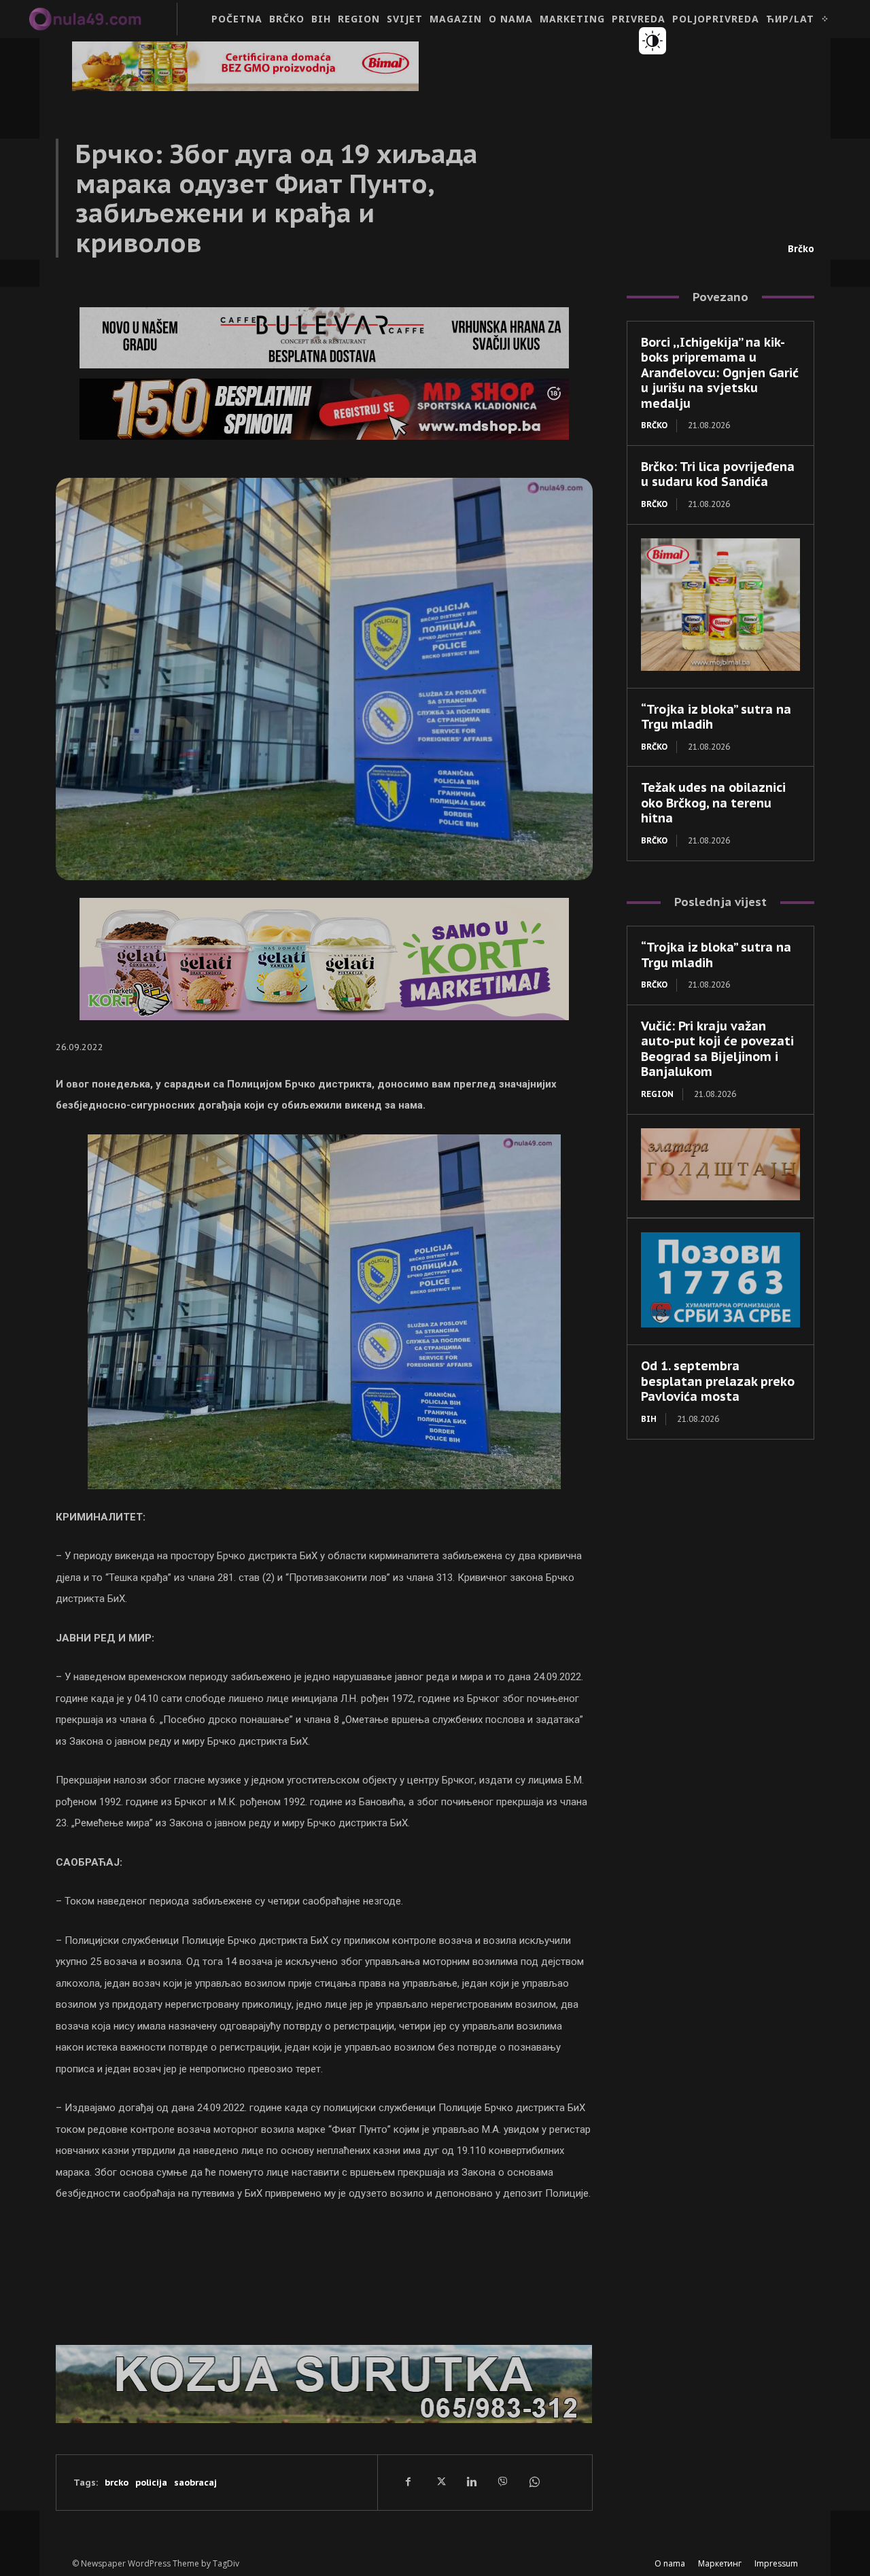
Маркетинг (720, 2563)
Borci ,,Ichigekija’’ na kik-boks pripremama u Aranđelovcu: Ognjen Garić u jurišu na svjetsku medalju (720, 373)
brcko (117, 2483)
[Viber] (502, 2482)
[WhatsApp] (534, 2482)
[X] (440, 2482)
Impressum (776, 2563)
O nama (670, 2563)
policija (151, 2483)
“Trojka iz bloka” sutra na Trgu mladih (716, 717)
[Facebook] (408, 2482)
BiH (649, 1419)
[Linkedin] (471, 2482)
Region (657, 1094)
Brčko (801, 249)
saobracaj (195, 2483)
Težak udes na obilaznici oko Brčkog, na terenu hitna (713, 803)
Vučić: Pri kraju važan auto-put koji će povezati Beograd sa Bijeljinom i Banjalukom (717, 1049)
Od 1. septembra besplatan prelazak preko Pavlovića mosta (718, 1381)
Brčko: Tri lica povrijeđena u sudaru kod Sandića (718, 474)
